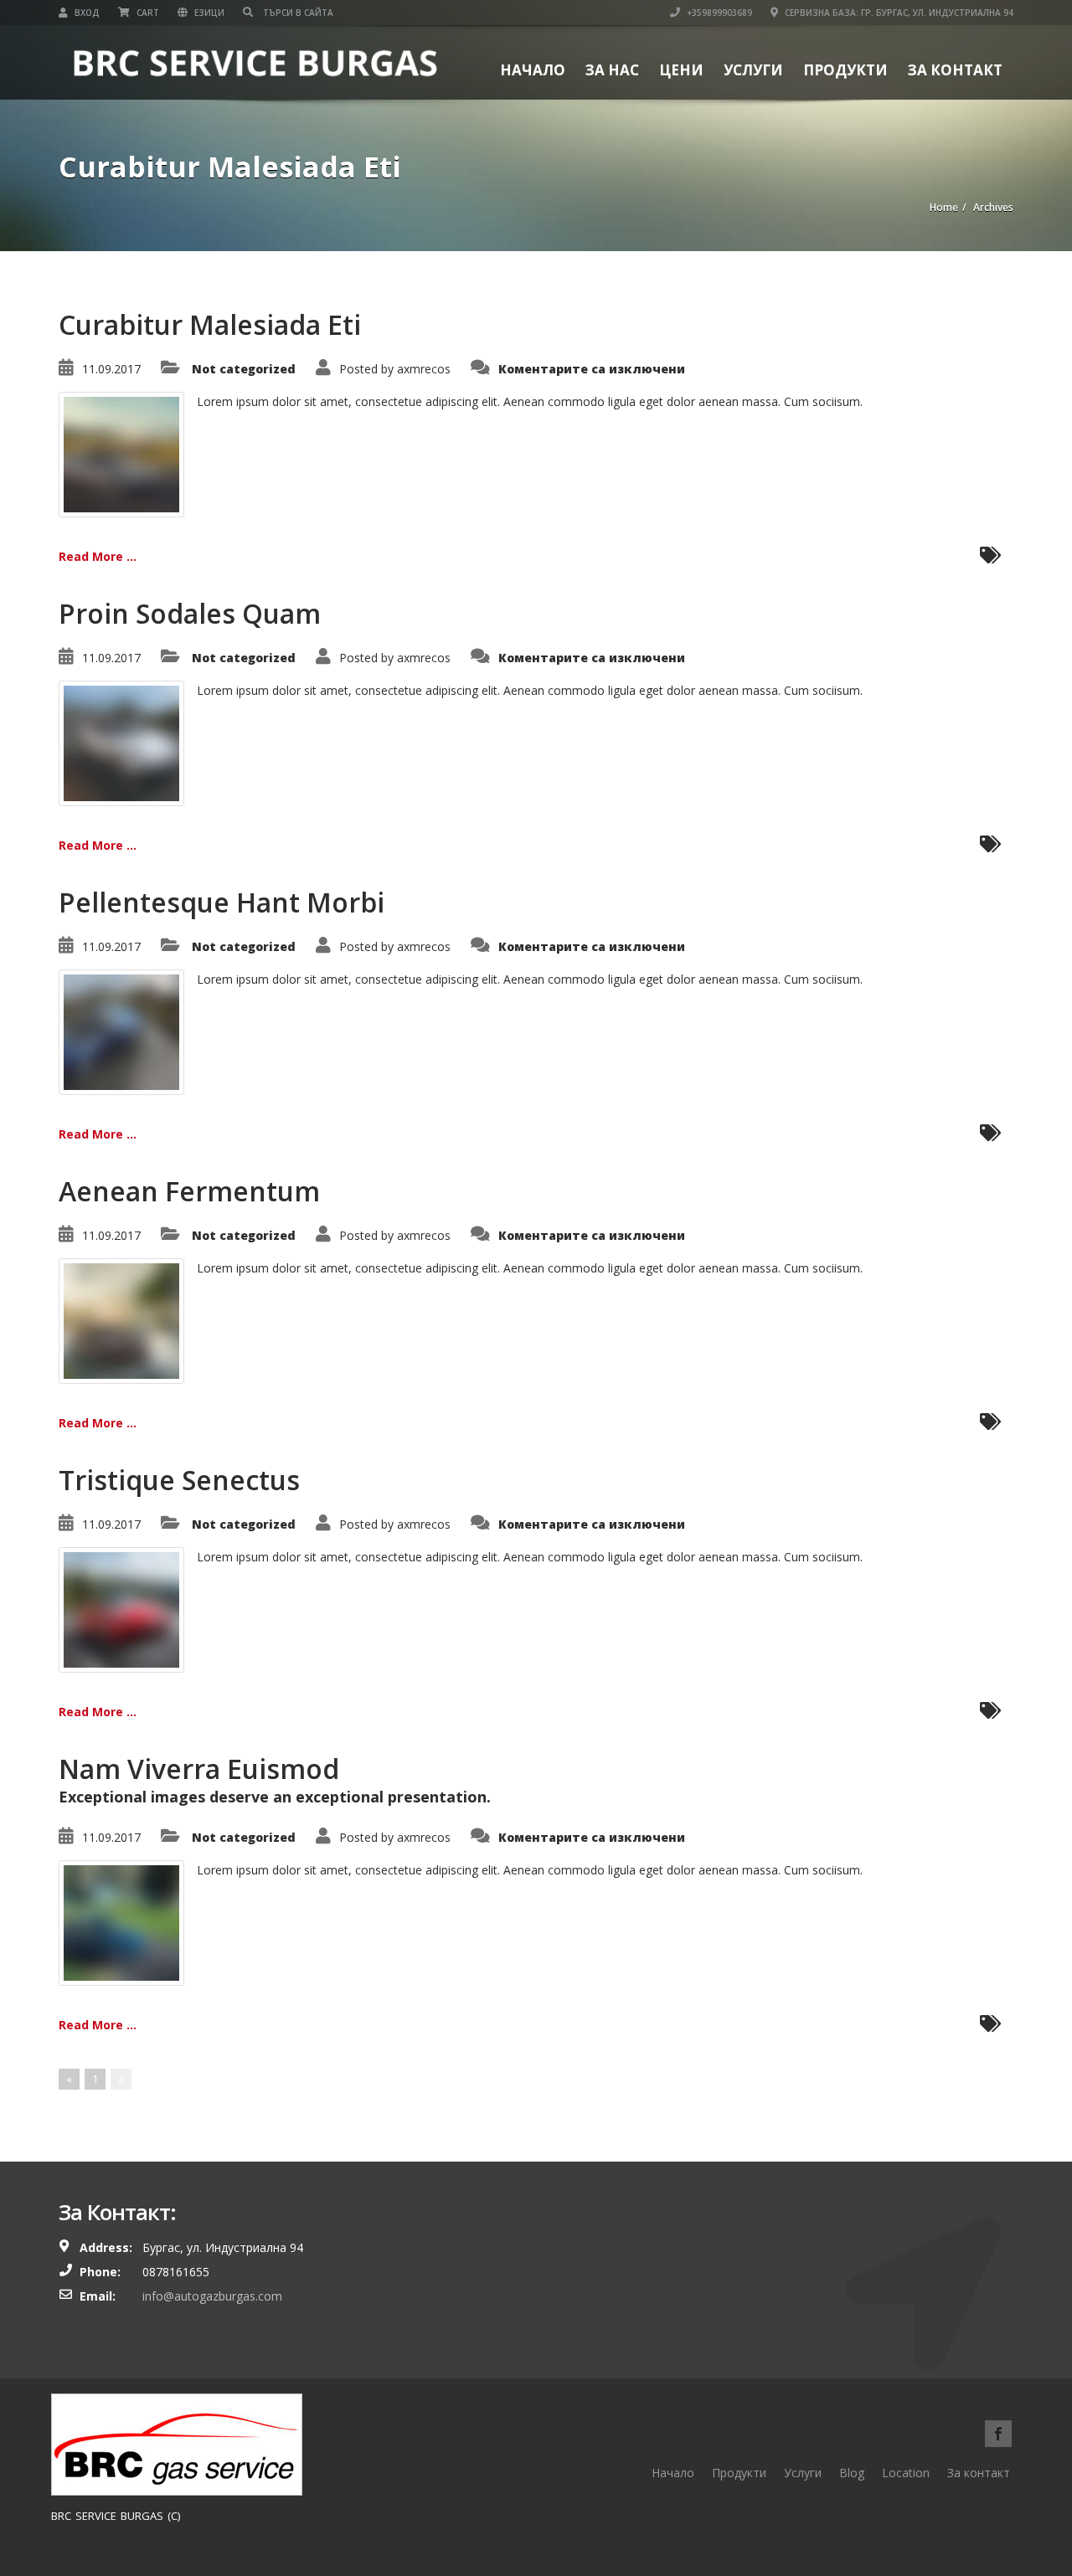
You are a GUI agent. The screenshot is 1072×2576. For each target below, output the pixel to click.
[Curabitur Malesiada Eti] (121, 453)
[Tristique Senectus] (121, 1609)
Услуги (753, 70)
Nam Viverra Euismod (199, 1769)
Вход (86, 13)
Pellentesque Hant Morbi (222, 902)
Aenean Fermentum (189, 1191)
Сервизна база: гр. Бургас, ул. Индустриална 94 (898, 13)
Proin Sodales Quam (190, 613)
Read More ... (98, 556)
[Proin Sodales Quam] (121, 742)
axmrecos (424, 369)
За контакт (955, 70)
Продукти (845, 70)
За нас (612, 70)
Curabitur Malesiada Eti (210, 324)
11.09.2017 (111, 369)
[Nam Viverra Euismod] (121, 1922)
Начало (533, 70)
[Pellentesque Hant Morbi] (121, 1031)
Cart (147, 13)
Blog (852, 2473)
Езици (208, 13)
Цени (681, 70)
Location (906, 2473)
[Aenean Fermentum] (121, 1320)
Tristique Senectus (179, 1480)
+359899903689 (718, 13)
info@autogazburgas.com (212, 2296)
